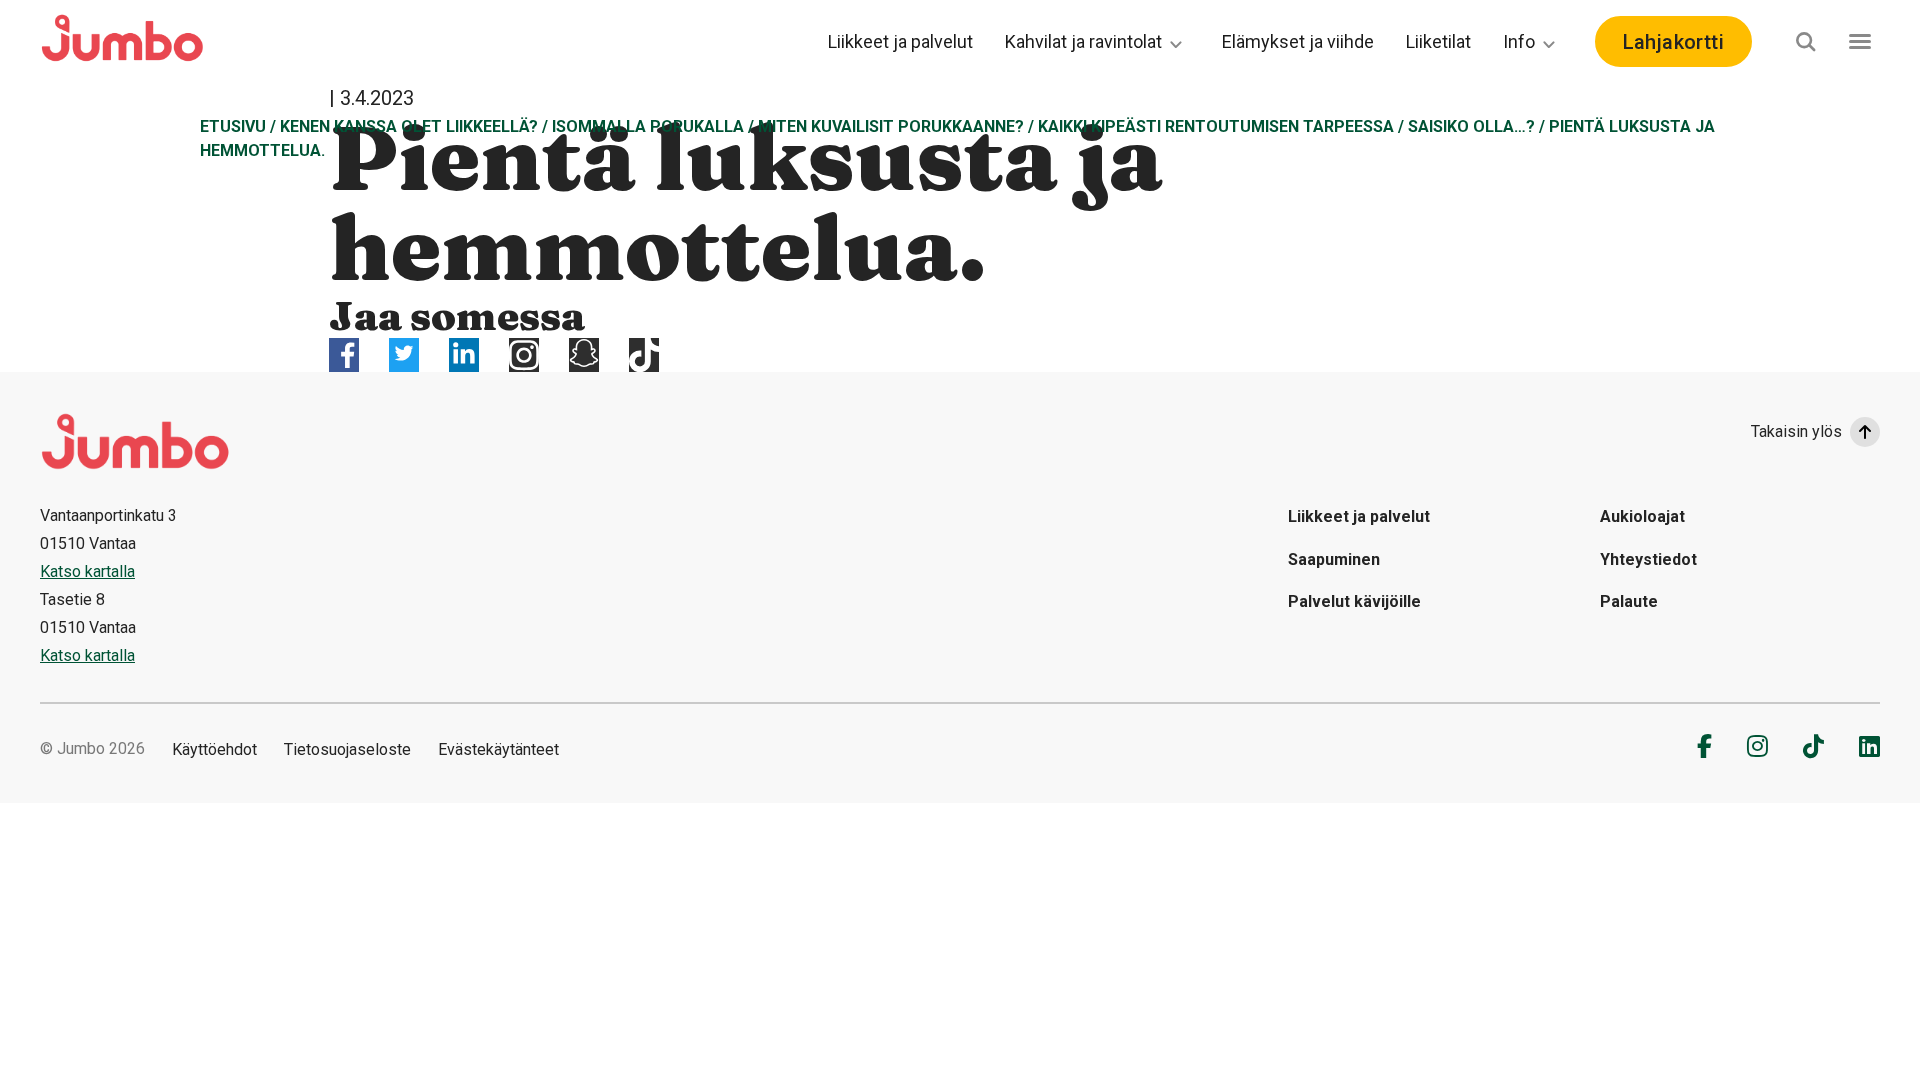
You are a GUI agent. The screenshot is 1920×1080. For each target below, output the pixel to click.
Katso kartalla (87, 571)
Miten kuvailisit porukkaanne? (891, 126)
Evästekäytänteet (498, 749)
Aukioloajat (1642, 516)
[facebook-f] (1704, 746)
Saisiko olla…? (1471, 126)
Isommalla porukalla (648, 126)
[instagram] (1757, 746)
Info (1519, 41)
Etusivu (233, 126)
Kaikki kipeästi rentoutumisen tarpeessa (1216, 126)
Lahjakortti (1673, 42)
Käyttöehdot (214, 749)
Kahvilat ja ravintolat (1083, 41)
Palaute (1629, 601)
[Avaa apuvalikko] (1860, 41)
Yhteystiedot (1648, 559)
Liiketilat (1438, 41)
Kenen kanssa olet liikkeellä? (409, 126)
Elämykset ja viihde (1298, 41)
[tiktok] (1813, 746)
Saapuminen (1334, 559)
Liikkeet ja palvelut (900, 41)
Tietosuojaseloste (347, 749)
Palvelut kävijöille (1354, 601)
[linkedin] (1869, 746)
